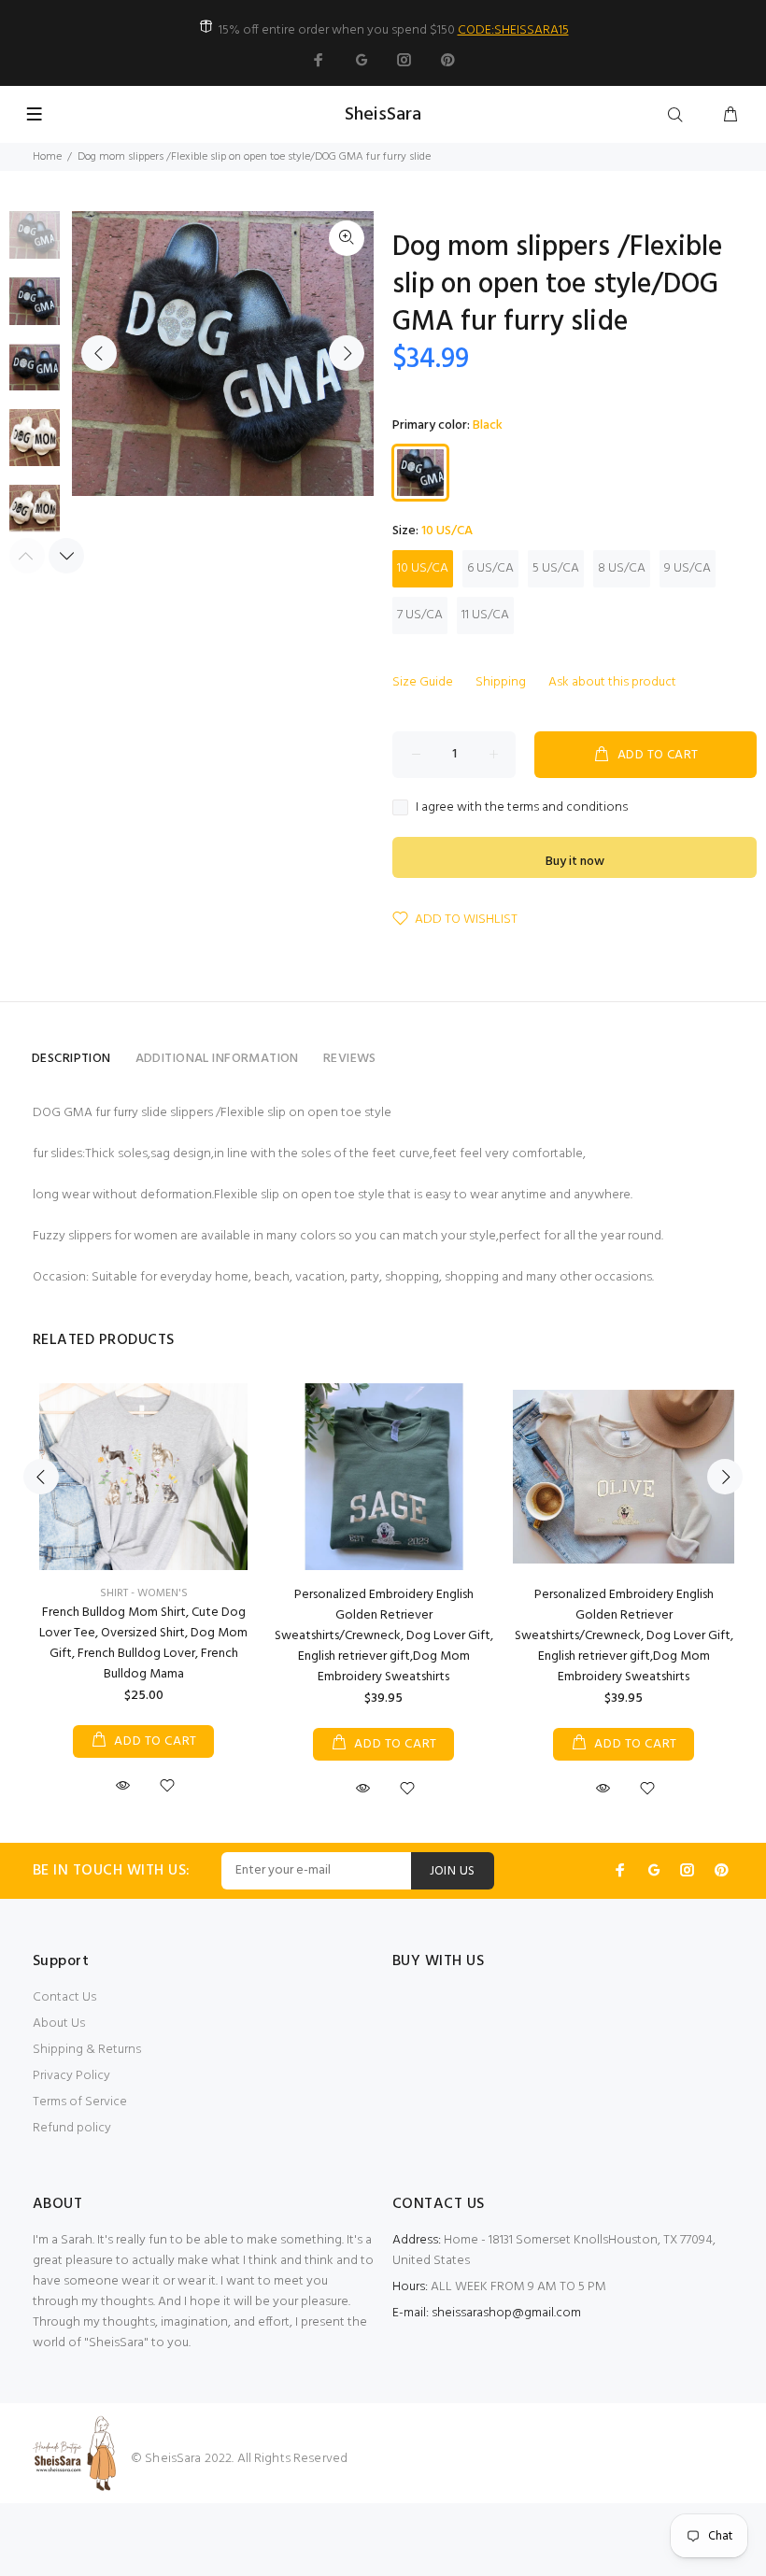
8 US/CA (622, 568)
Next (347, 353)
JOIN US (453, 1871)
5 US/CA (556, 568)
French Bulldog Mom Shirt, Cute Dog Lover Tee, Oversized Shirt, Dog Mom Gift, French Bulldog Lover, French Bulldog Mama (143, 1643)
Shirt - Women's (144, 1593)
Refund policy (72, 2128)
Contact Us (64, 1997)
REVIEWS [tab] (350, 1059)
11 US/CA (485, 615)
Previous (99, 353)
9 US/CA (688, 568)
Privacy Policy (71, 2076)
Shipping (501, 682)
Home (47, 157)
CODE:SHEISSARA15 (513, 30)
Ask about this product (612, 682)
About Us (59, 2024)
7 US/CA (420, 615)
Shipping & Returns (87, 2050)
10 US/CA (423, 568)
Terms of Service (80, 2102)
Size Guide (423, 682)
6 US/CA (490, 568)
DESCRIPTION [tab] (71, 1059)
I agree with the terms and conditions (522, 808)
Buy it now (575, 862)
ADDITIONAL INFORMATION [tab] (217, 1059)
